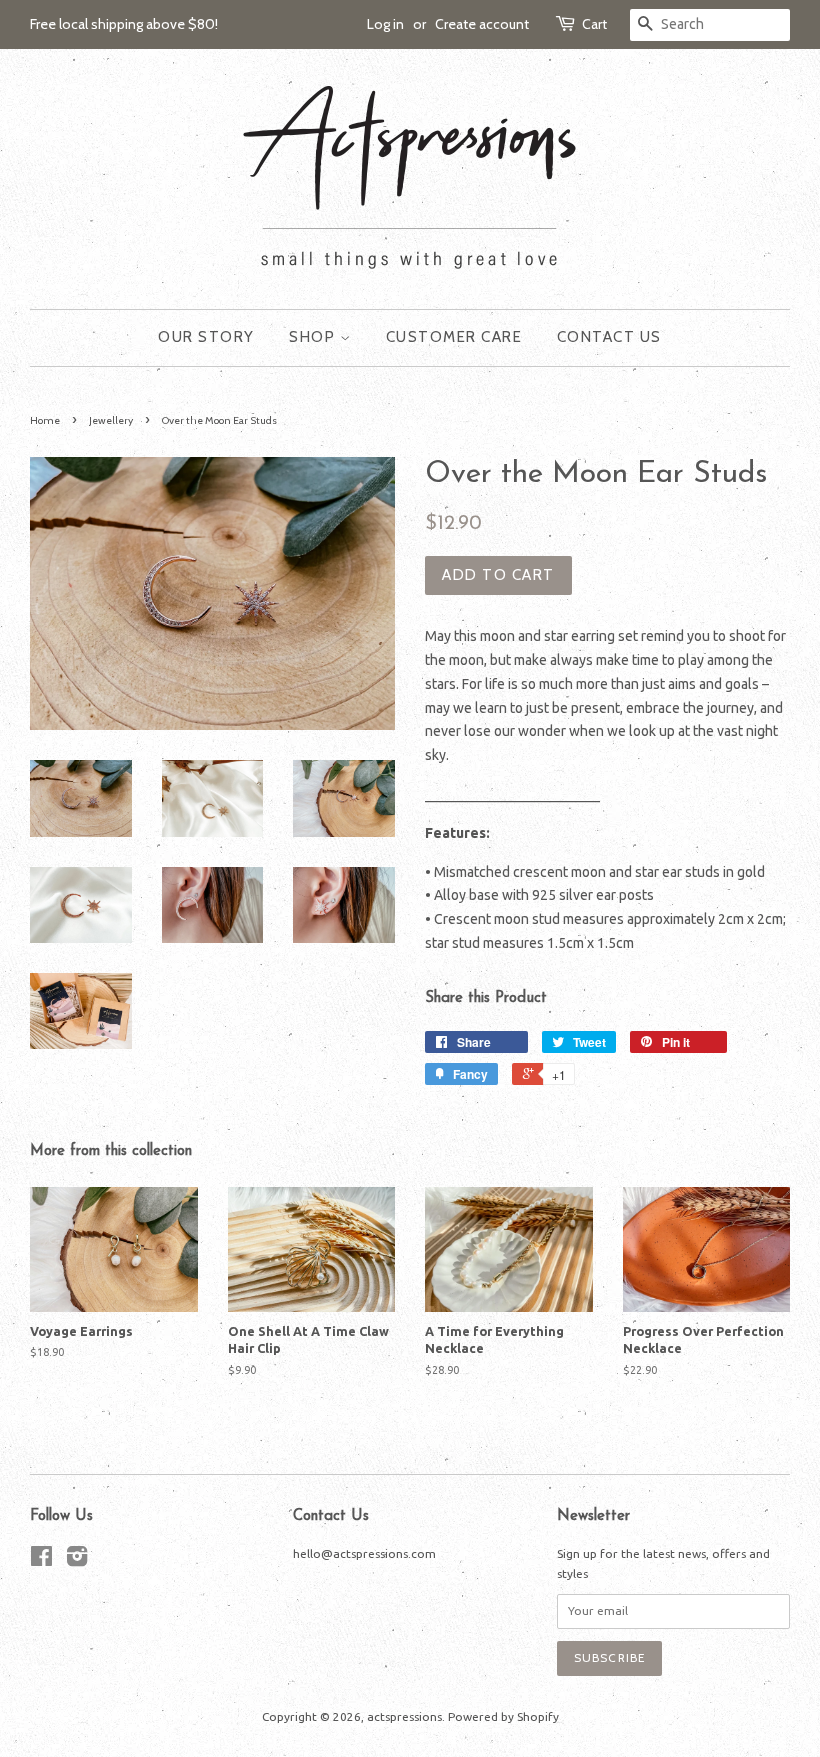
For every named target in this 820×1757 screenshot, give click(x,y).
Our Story (206, 337)
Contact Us (609, 337)
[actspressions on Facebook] (41, 1560)
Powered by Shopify (503, 1716)
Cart (594, 24)
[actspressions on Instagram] (77, 1560)
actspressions (404, 1716)
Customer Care (454, 337)
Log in (385, 24)
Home (45, 420)
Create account (482, 24)
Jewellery (111, 420)
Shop (314, 337)
